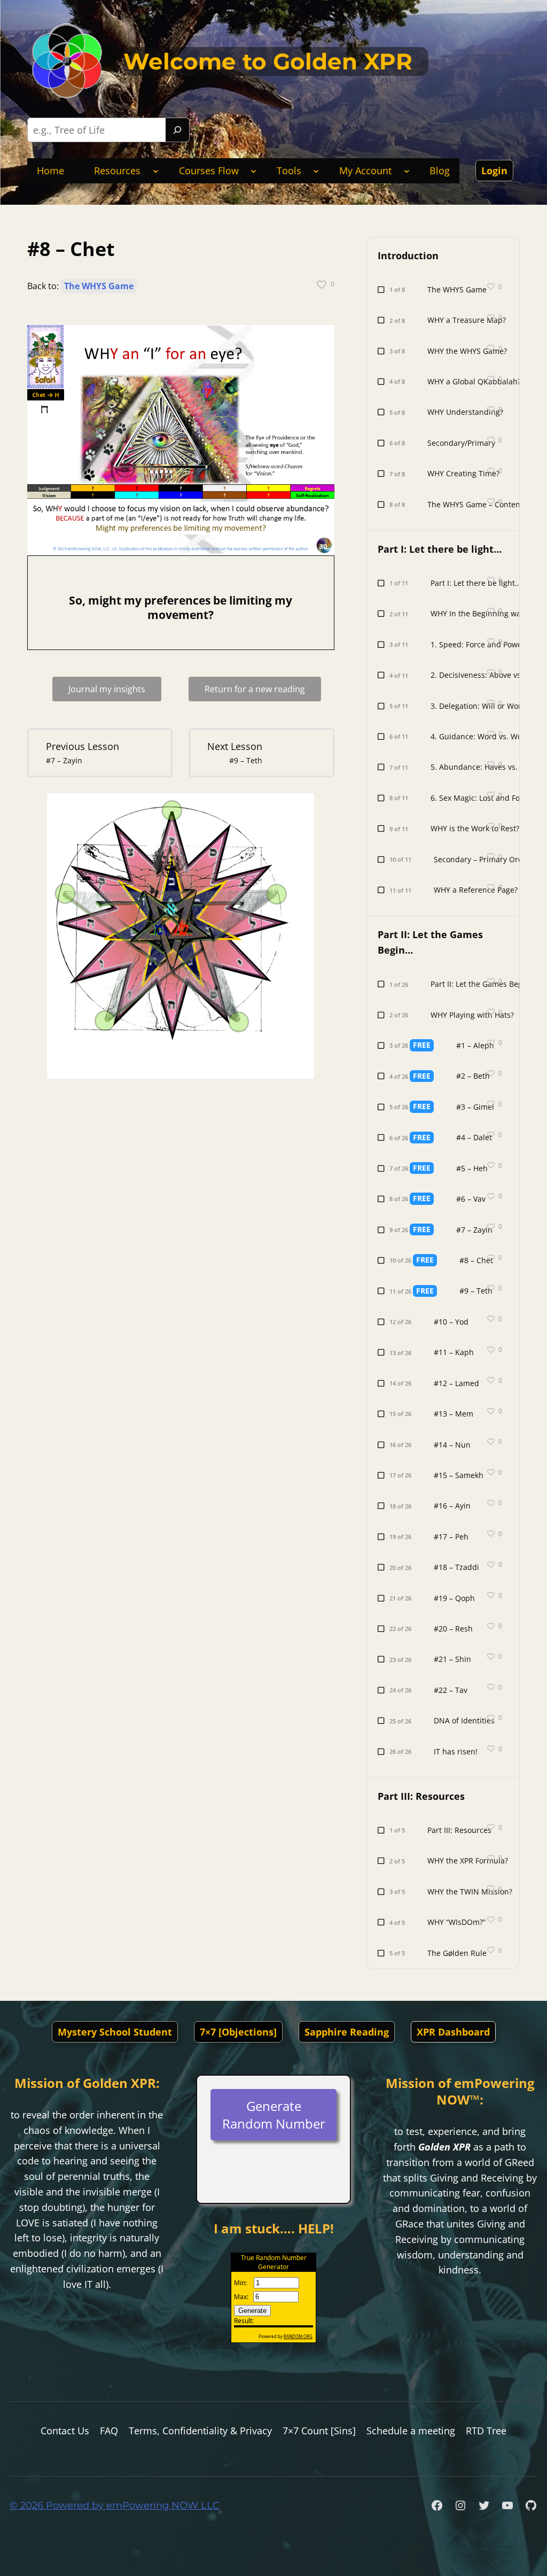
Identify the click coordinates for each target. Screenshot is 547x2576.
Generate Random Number (274, 2115)
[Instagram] (460, 2505)
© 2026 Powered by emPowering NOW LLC (115, 2505)
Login (494, 171)
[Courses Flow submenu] (253, 171)
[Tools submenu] (316, 171)
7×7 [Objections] (238, 2032)
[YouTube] (507, 2505)
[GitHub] (531, 2505)
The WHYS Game (99, 286)
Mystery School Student (115, 2032)
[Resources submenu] (156, 171)
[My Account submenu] (407, 171)
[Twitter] (484, 2505)
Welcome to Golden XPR (268, 61)
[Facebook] (437, 2505)
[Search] (177, 130)
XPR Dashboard (453, 2032)
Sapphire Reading (347, 2032)
